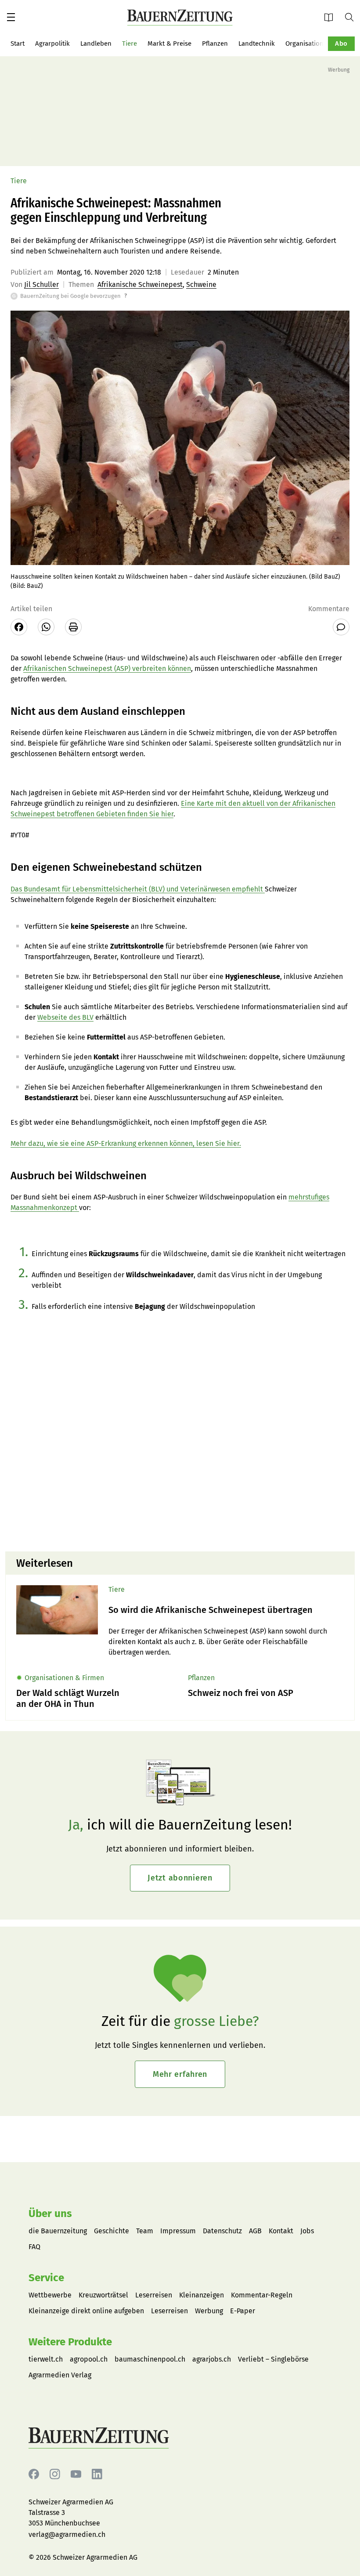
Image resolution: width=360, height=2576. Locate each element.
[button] (11, 17)
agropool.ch (89, 2359)
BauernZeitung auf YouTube (76, 2474)
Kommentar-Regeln (262, 2295)
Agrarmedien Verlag (60, 2375)
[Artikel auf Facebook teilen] (19, 627)
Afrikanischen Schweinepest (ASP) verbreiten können (107, 668)
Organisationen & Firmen (322, 43)
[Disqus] (180, 1432)
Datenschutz (222, 2231)
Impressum (178, 2231)
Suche (353, 17)
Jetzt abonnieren (180, 1878)
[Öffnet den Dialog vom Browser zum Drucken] (73, 627)
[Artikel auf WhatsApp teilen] (46, 627)
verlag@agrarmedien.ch (67, 2534)
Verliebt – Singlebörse (273, 2359)
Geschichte (112, 2231)
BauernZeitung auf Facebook (34, 2474)
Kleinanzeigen (202, 2295)
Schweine (201, 284)
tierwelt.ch (46, 2359)
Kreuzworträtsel (103, 2295)
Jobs (307, 2231)
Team (145, 2231)
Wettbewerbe (50, 2295)
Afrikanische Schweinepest (140, 284)
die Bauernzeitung (58, 2231)
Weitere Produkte (70, 2342)
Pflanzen (215, 43)
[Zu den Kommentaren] (341, 627)
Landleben (96, 43)
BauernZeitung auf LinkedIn (97, 2474)
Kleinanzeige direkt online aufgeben (86, 2311)
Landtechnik (257, 43)
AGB (255, 2231)
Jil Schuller (41, 284)
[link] (226, 1610)
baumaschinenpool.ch (150, 2359)
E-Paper (331, 17)
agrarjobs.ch (212, 2359)
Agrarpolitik (52, 43)
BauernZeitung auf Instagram (55, 2474)
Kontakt (281, 2231)
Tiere (130, 43)
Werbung (209, 2311)
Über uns (50, 2214)
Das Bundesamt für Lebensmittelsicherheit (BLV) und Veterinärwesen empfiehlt (138, 889)
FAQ (34, 2247)
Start (18, 43)
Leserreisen (154, 2295)
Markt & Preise (169, 43)
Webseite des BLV (65, 1017)
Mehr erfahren (180, 2074)
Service (46, 2278)
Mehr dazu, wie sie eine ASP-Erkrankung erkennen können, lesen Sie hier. (126, 1143)
